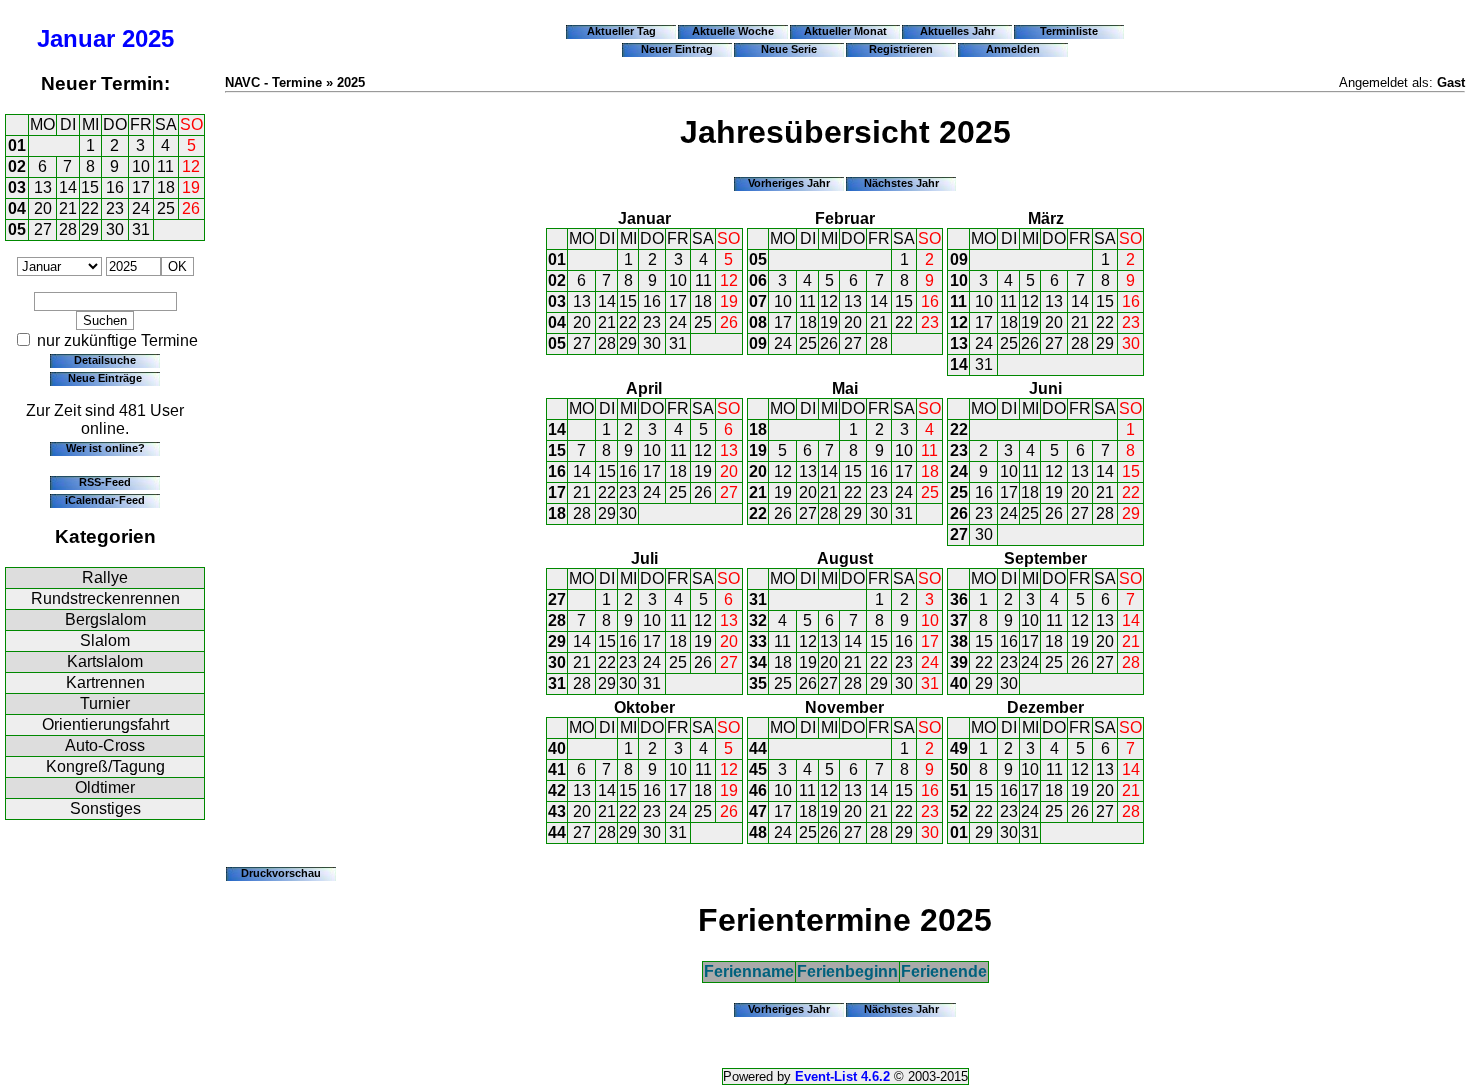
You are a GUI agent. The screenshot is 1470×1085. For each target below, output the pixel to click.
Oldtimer (105, 787)
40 (959, 683)
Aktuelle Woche (733, 31)
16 (115, 187)
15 (90, 187)
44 (557, 832)
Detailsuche (105, 360)
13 (43, 187)
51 (959, 790)
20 (43, 208)
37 (959, 620)
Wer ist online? (105, 448)
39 (959, 662)
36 (959, 599)
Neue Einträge (105, 378)
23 (115, 208)
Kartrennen (105, 682)
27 (43, 229)
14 (68, 187)
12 (191, 166)
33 (758, 641)
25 (166, 208)
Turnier (105, 703)
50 (959, 769)
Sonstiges (105, 808)
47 (758, 811)
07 (758, 301)
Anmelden (1013, 49)
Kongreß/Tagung (105, 766)
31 (141, 229)
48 (758, 832)
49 (959, 748)
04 (17, 208)
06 (758, 280)
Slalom (105, 640)
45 (758, 769)
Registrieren (901, 49)
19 (191, 187)
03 (17, 187)
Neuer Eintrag (677, 49)
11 (165, 166)
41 (557, 769)
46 (758, 790)
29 (90, 229)
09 (758, 343)
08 (758, 322)
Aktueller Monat (845, 31)
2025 (148, 38)
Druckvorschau (281, 873)
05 (17, 229)
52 (959, 811)
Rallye (105, 577)
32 (758, 620)
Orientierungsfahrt (105, 724)
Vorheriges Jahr (789, 183)
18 (166, 187)
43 (557, 811)
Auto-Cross (105, 745)
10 (141, 166)
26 (191, 208)
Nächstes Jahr (901, 183)
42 (557, 790)
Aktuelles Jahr (957, 31)
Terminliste (1069, 31)
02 (17, 166)
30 (115, 229)
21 (68, 208)
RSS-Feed (105, 482)
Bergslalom (105, 619)
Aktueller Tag (621, 31)
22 (90, 208)
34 (758, 662)
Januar (76, 38)
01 (17, 145)
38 (959, 641)
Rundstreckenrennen (105, 598)
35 (758, 683)
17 (141, 187)
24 (141, 208)
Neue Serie (789, 49)
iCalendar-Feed (105, 500)
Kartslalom (105, 661)
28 (68, 229)
